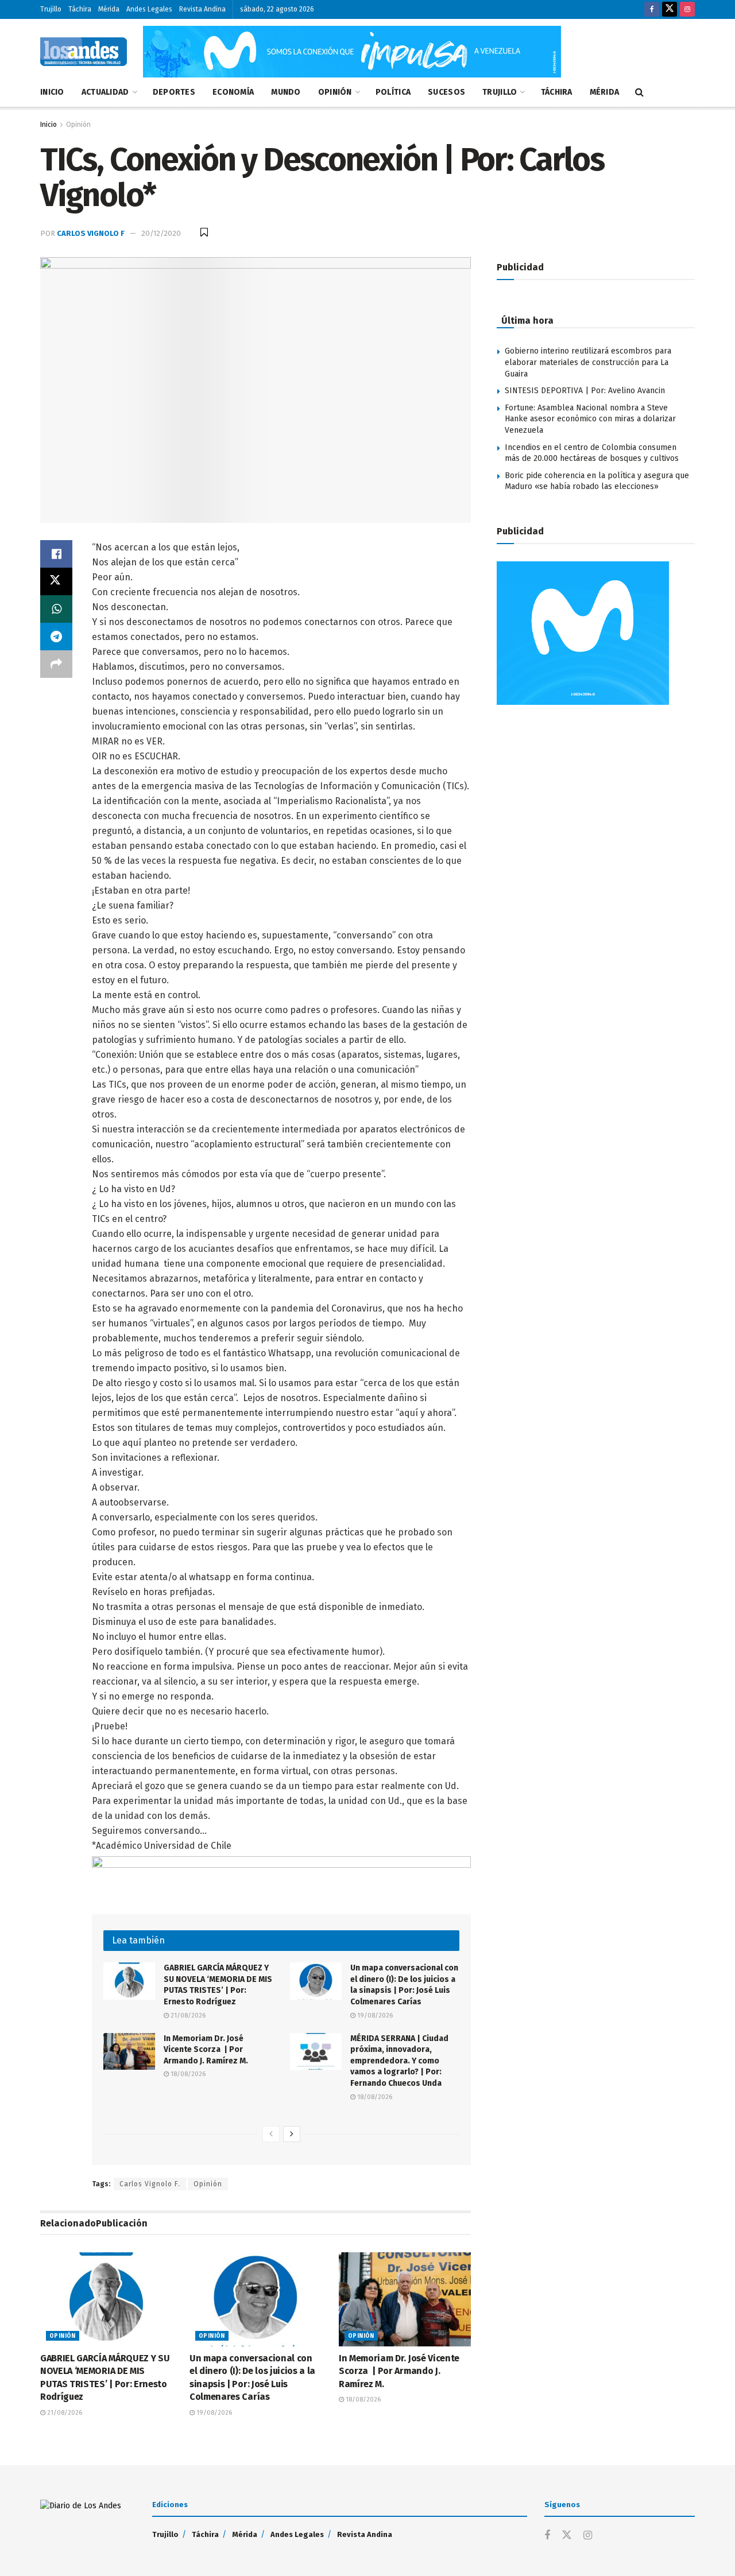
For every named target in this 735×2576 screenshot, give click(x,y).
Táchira (80, 9)
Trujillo (51, 9)
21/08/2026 (187, 2016)
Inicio (52, 92)
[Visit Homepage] (84, 52)
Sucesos (446, 92)
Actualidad (105, 92)
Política (393, 92)
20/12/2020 (161, 233)
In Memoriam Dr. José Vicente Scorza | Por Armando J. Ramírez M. (206, 2050)
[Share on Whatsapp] (56, 609)
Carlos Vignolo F (91, 233)
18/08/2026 (187, 2074)
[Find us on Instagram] (687, 9)
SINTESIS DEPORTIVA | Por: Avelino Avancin (585, 391)
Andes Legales (149, 9)
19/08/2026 (374, 2016)
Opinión (335, 92)
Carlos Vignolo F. (150, 2184)
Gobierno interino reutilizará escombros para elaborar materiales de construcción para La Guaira (588, 362)
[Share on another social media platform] (56, 664)
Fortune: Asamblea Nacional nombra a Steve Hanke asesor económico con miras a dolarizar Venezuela (590, 419)
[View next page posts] (292, 2134)
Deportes (174, 92)
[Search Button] (639, 92)
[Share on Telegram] (56, 637)
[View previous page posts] (271, 2134)
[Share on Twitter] (56, 581)
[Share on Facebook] (56, 554)
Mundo (286, 92)
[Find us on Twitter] (670, 9)
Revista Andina (202, 9)
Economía (233, 92)
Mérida (109, 9)
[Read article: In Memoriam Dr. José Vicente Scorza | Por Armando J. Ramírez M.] (129, 2051)
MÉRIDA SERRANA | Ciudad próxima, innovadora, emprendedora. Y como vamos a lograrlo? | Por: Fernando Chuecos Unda (399, 2061)
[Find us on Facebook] (652, 9)
